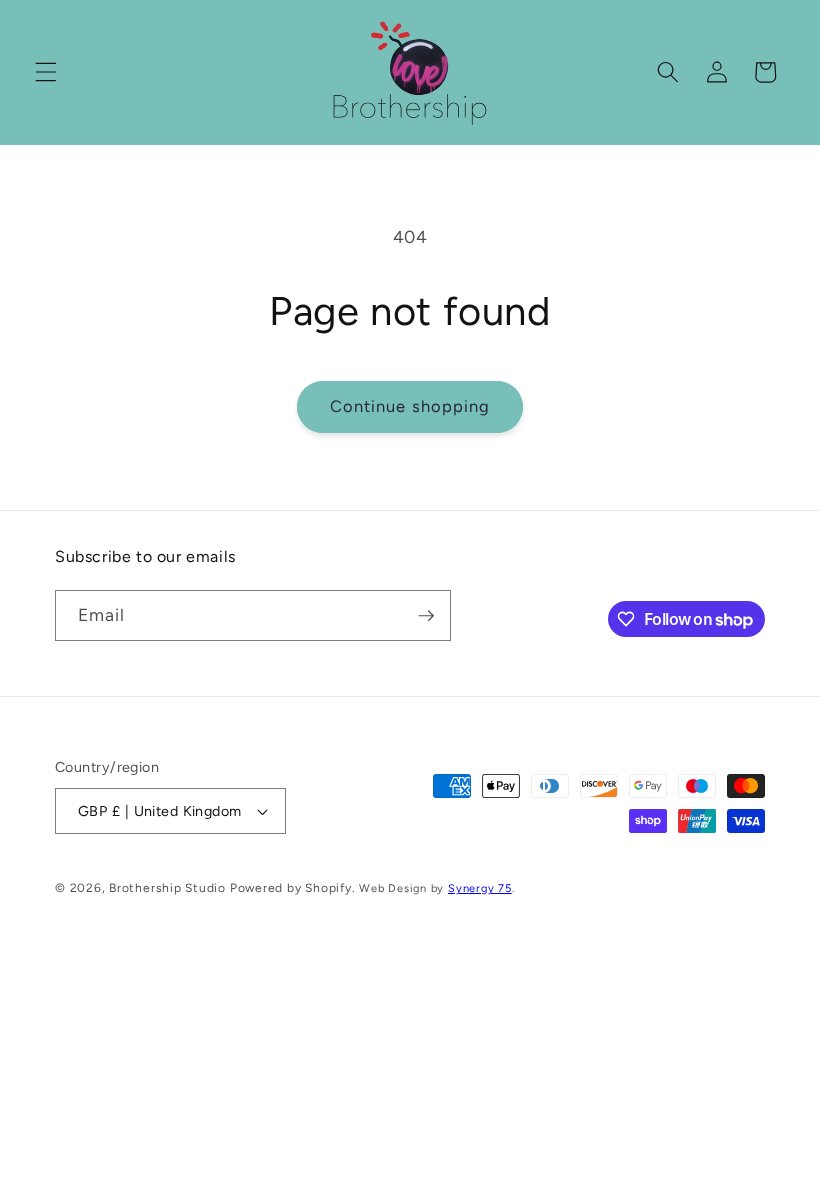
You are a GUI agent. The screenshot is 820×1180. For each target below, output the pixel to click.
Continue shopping (410, 406)
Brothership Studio (167, 888)
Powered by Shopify (291, 888)
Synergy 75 (480, 888)
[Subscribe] (426, 616)
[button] (46, 72)
